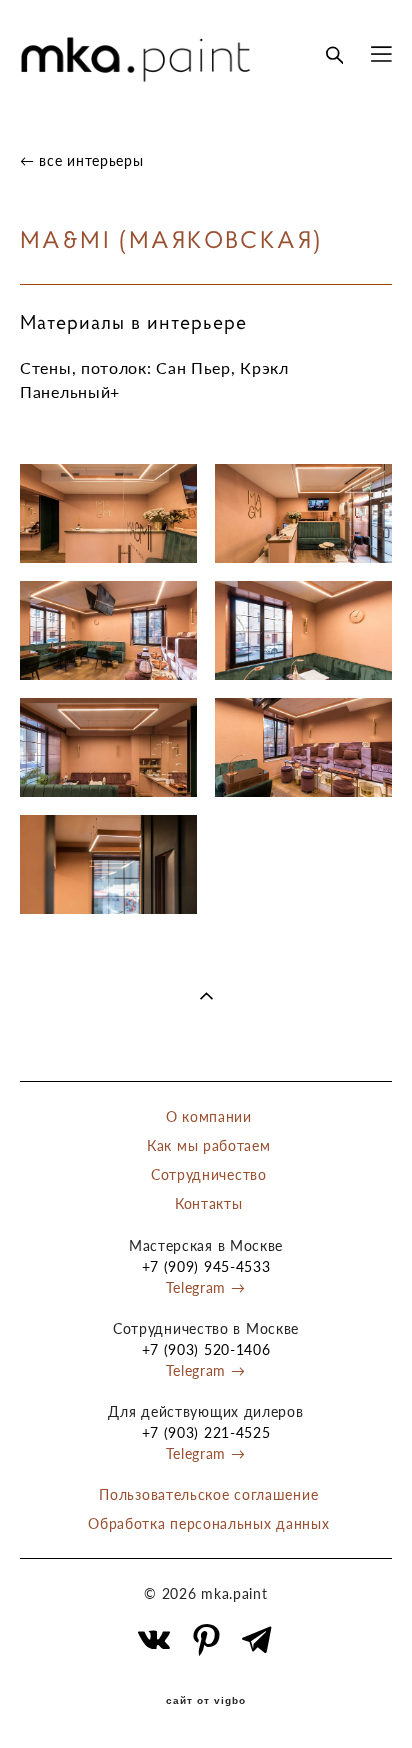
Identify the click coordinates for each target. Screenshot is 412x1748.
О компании (209, 1116)
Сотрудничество (209, 1174)
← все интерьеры (82, 160)
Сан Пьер (193, 367)
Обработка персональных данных (208, 1523)
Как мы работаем (209, 1145)
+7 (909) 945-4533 (206, 1266)
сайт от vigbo (206, 1701)
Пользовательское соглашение (208, 1494)
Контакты (209, 1203)
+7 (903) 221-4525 (206, 1432)
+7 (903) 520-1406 (206, 1349)
